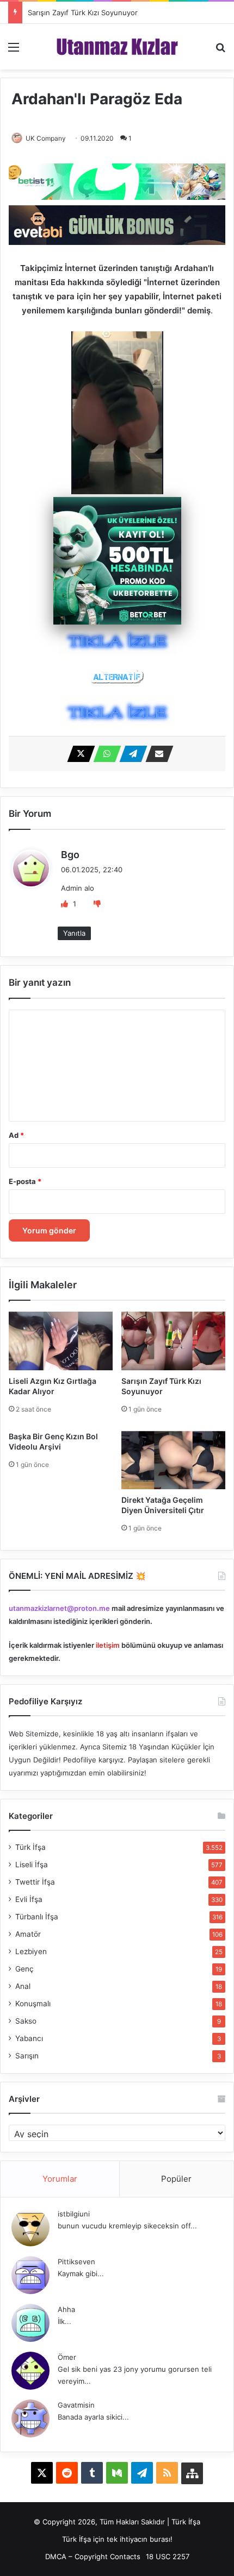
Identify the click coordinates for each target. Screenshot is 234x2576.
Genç (24, 1969)
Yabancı (29, 2038)
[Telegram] (130, 754)
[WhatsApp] (104, 754)
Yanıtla (74, 933)
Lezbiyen (31, 1951)
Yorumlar (60, 2179)
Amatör (28, 1934)
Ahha (66, 2309)
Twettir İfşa (35, 1882)
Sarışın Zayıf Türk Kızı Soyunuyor (83, 12)
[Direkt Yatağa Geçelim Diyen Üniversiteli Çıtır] (173, 1460)
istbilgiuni (74, 2214)
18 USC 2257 (168, 2556)
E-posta (25, 1181)
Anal (23, 1986)
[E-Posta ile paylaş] (156, 754)
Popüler (176, 2179)
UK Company (46, 138)
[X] (78, 754)
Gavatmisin (76, 2405)
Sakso (26, 2021)
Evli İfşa (29, 1899)
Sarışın (27, 2056)
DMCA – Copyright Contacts (93, 2556)
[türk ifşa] (117, 47)
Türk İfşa (30, 1847)
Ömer (67, 2357)
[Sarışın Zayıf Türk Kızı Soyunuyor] (173, 1341)
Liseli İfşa (32, 1865)
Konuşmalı (33, 2004)
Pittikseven (76, 2262)
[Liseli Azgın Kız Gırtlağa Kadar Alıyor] (61, 1341)
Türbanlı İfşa (37, 1917)
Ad (16, 1135)
